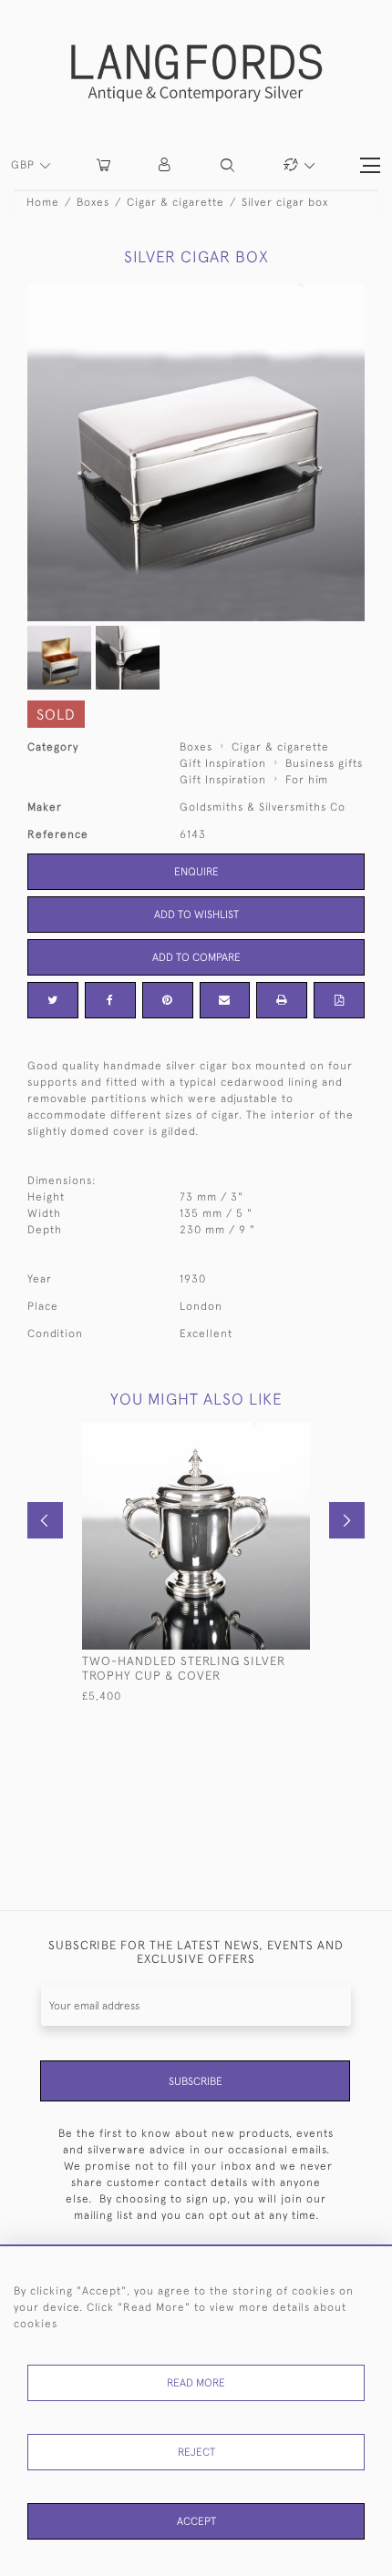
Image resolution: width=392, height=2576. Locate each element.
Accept (196, 2521)
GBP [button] (25, 165)
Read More (196, 2383)
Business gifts (324, 763)
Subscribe (196, 2081)
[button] (165, 165)
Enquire (196, 872)
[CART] (103, 165)
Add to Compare (196, 957)
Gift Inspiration (223, 763)
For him (307, 780)
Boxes (93, 202)
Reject (196, 2452)
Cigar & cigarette (175, 202)
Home (43, 202)
